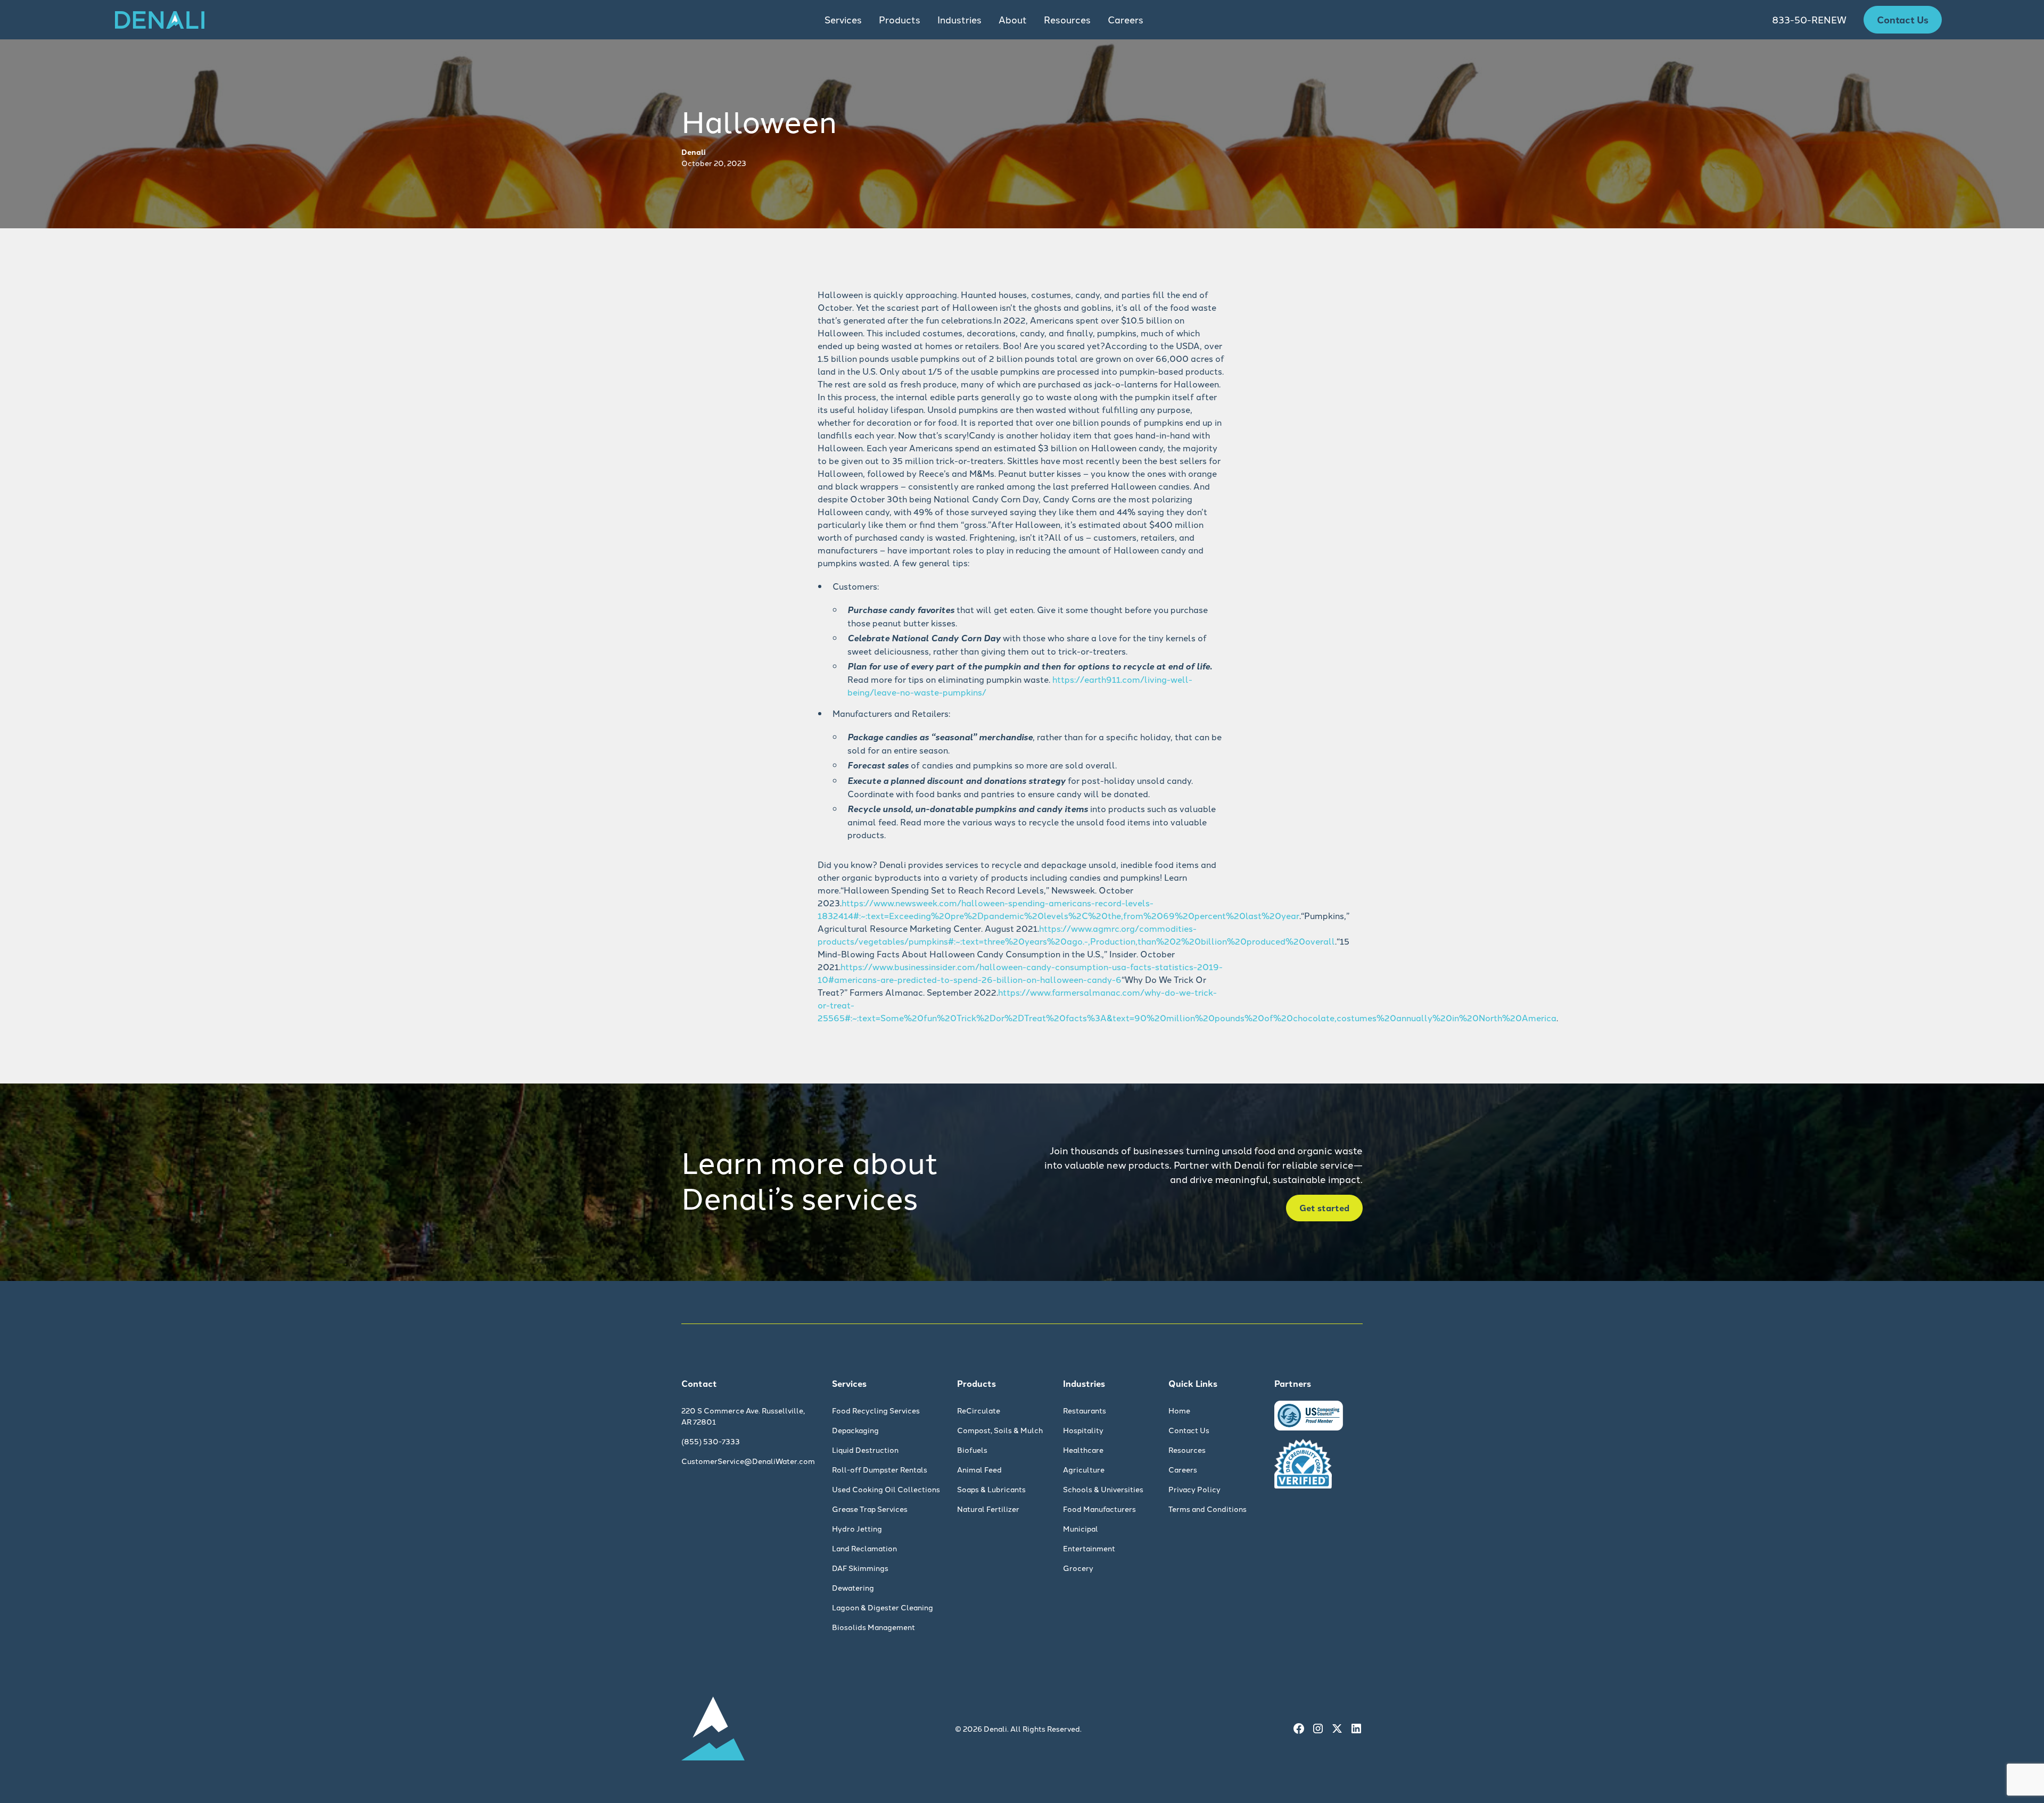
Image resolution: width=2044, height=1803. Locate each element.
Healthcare (1083, 1450)
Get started (1324, 1208)
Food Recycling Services (876, 1410)
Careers (1126, 19)
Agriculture (1084, 1469)
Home (1179, 1410)
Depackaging (855, 1430)
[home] (160, 20)
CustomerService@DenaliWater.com (748, 1461)
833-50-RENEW (1809, 19)
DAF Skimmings (860, 1568)
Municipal (1081, 1528)
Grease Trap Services (870, 1509)
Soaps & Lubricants (991, 1489)
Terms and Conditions (1208, 1509)
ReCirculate (979, 1410)
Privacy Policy (1194, 1489)
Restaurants (1085, 1410)
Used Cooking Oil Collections (886, 1489)
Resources (1187, 1450)
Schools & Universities (1103, 1489)
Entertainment (1089, 1548)
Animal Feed (979, 1469)
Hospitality (1083, 1430)
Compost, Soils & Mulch (1000, 1430)
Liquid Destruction (865, 1450)
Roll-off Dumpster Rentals (880, 1469)
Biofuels (972, 1450)
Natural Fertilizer (988, 1509)
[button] (843, 20)
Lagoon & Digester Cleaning (883, 1607)
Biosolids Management (873, 1627)
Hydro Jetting (857, 1528)
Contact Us (1903, 19)
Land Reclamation (864, 1548)
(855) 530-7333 (711, 1441)
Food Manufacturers (1099, 1509)
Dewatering (853, 1587)
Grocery (1078, 1568)
